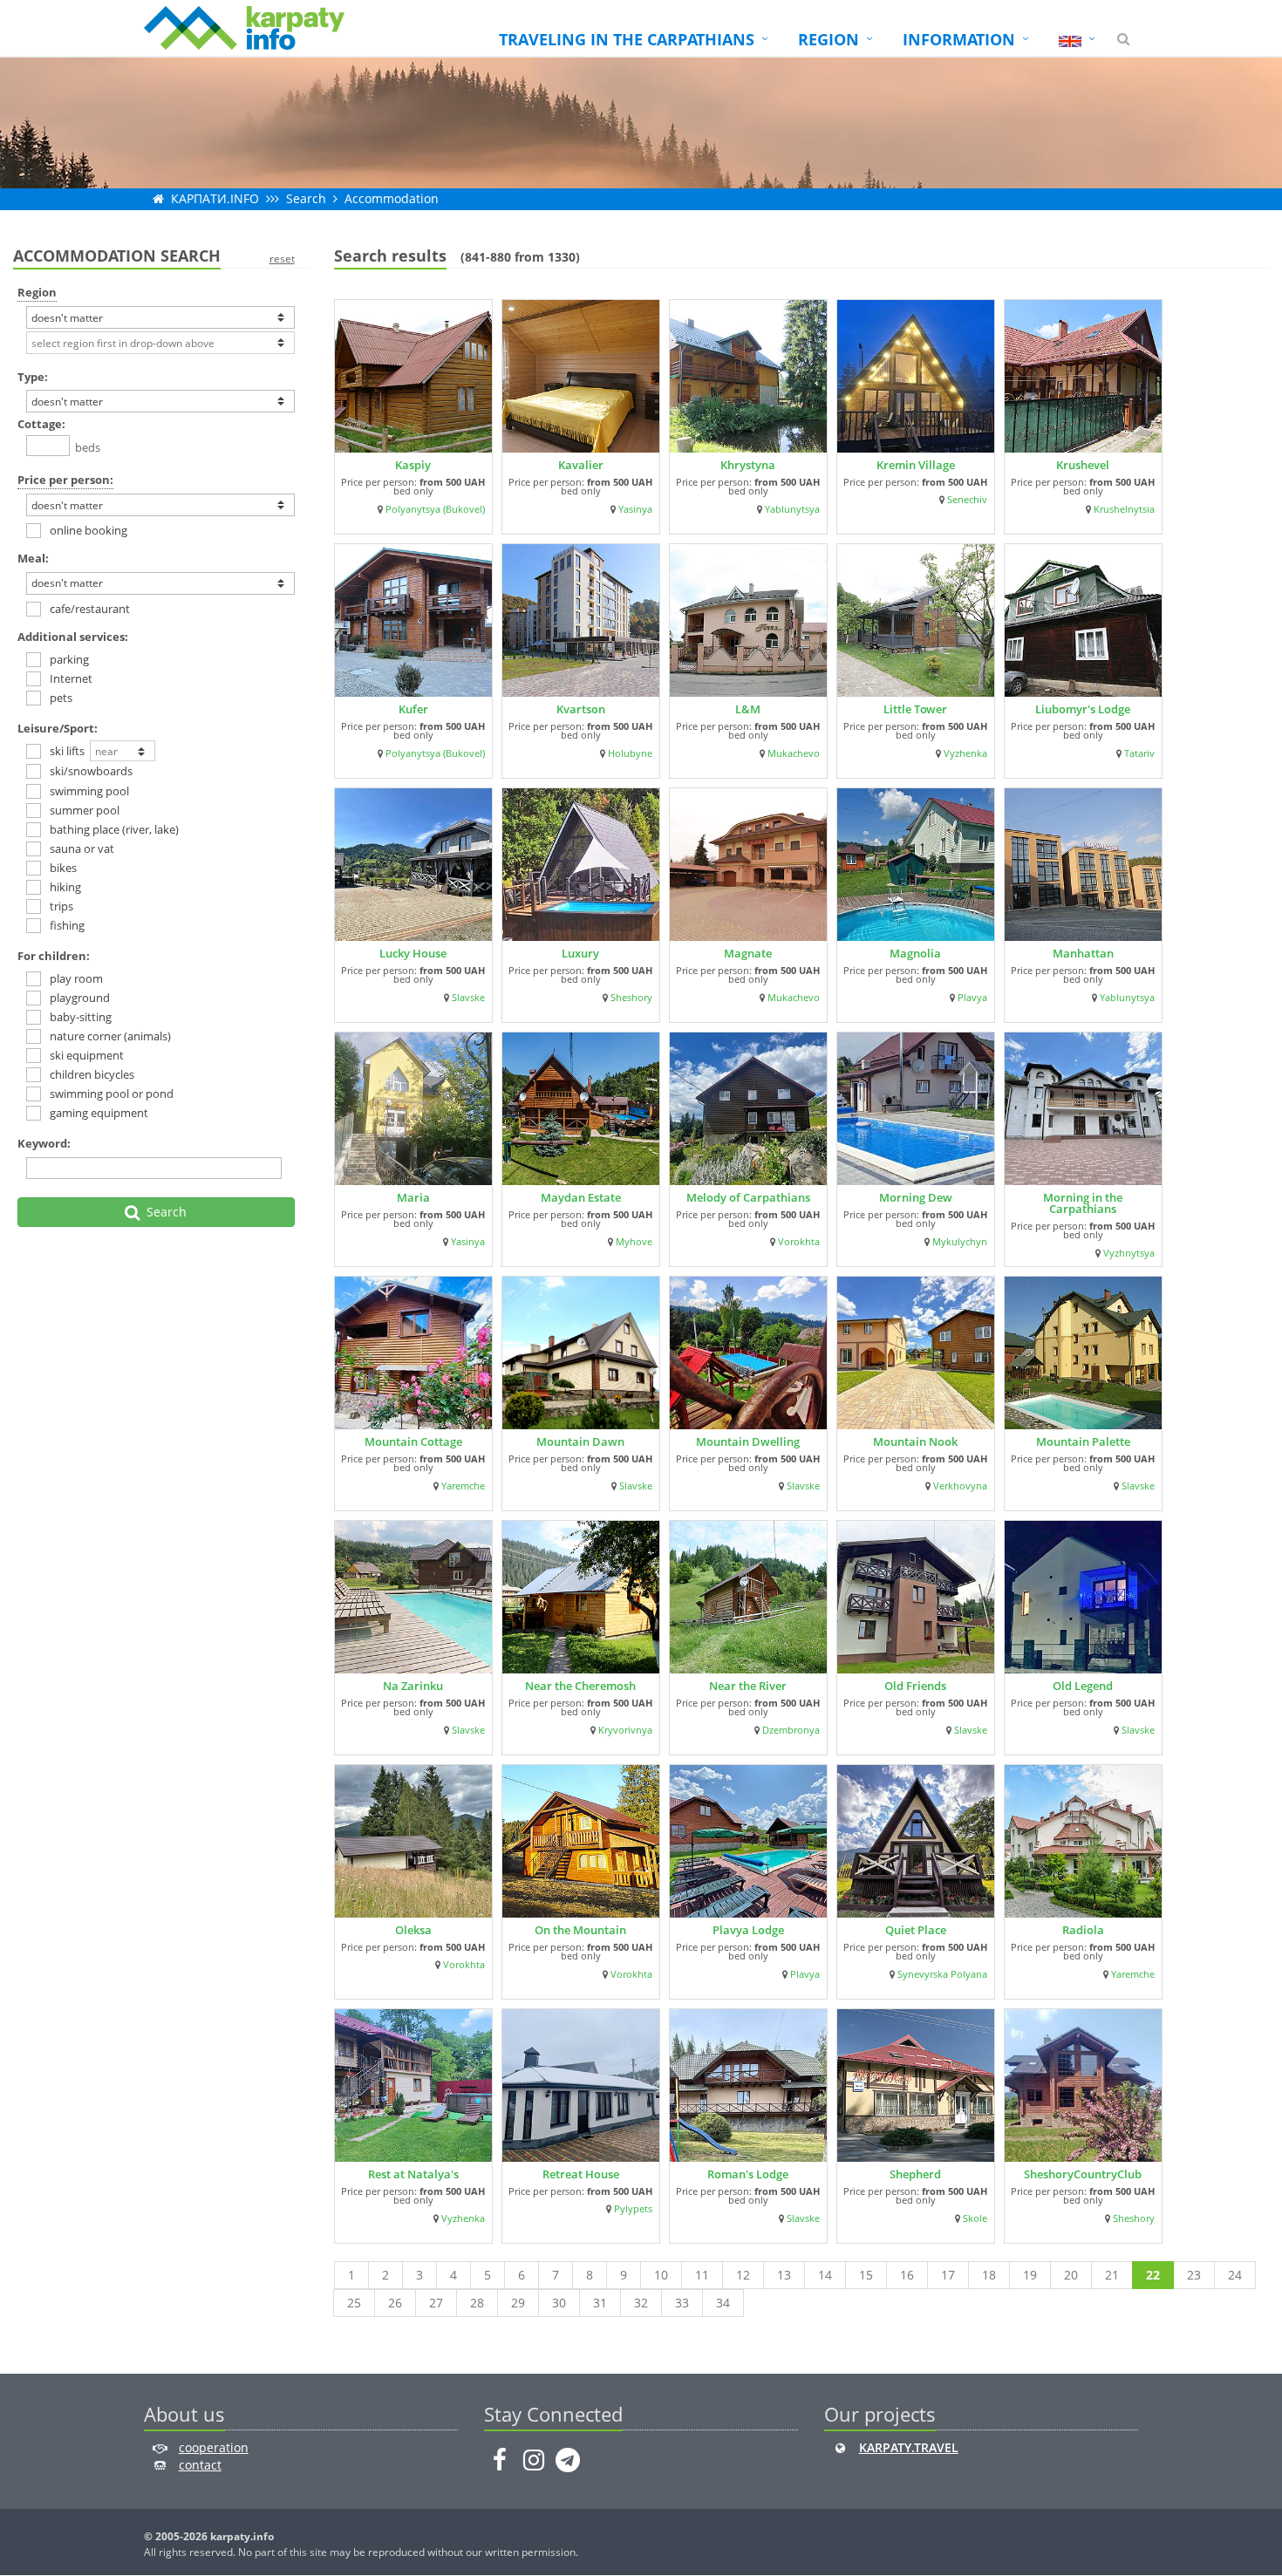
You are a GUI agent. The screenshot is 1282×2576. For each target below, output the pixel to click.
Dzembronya (791, 1730)
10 (661, 2275)
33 (682, 2303)
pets (61, 698)
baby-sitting (81, 1017)
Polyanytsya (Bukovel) (435, 509)
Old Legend (1083, 1686)
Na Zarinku (413, 1686)
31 (600, 2303)
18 (989, 2275)
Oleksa (413, 1930)
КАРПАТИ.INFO (215, 198)
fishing (67, 925)
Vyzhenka (965, 753)
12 (743, 2275)
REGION (829, 39)
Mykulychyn (960, 1242)
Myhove (634, 1242)
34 (723, 2303)
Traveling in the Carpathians (627, 39)
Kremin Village (916, 465)
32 (641, 2303)
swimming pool (89, 791)
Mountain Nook (915, 1441)
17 (948, 2275)
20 (1071, 2275)
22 (1153, 2275)
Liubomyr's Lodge (1083, 709)
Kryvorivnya (625, 1730)
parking (69, 659)
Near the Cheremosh (580, 1686)
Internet (71, 678)
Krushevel (1083, 465)
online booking (89, 530)
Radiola (1083, 1930)
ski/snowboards (91, 771)
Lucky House (413, 953)
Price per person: (65, 480)
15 (866, 2275)
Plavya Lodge (748, 1930)
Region (37, 292)
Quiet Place (916, 1930)
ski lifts (70, 751)
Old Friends (915, 1686)
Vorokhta (799, 1242)
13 (784, 2275)
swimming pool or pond (112, 1094)
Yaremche (463, 1486)
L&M (748, 709)
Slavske (468, 998)
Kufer (413, 709)
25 (354, 2303)
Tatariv (1139, 753)
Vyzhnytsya (1129, 1253)
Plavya (972, 998)
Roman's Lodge (748, 2174)
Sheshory (631, 998)
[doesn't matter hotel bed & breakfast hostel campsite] (160, 401)
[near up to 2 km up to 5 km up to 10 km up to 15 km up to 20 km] (123, 753)
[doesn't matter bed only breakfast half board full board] (160, 583)
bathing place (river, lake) (114, 829)
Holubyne (630, 753)
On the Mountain (580, 1930)
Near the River (748, 1686)
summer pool (85, 810)
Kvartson (581, 709)
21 (1112, 2275)
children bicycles (92, 1074)
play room (76, 978)
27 (436, 2303)
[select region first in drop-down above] (160, 343)
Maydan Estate (581, 1197)
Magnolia (915, 953)
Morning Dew (916, 1197)
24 (1235, 2275)
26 (395, 2303)
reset (282, 259)
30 (559, 2303)
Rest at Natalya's (413, 2174)
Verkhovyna (960, 1486)
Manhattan (1083, 953)
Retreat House (581, 2174)
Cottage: (41, 424)
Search (306, 198)
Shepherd (915, 2174)
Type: (33, 377)
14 (825, 2275)
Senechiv (967, 500)
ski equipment (87, 1055)
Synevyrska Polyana (942, 1974)
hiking (65, 887)
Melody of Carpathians (748, 1197)
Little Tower (915, 709)
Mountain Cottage (413, 1441)
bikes (63, 868)
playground (80, 998)
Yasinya (635, 509)
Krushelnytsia (1124, 509)
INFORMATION (959, 39)
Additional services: (73, 637)
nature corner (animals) (110, 1036)
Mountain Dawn (580, 1441)
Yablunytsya (792, 509)
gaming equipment (99, 1113)
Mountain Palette (1083, 1441)
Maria (413, 1197)
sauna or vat (82, 848)
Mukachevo (794, 753)
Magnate (748, 953)
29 (518, 2303)
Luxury (580, 953)
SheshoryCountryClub (1083, 2174)
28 (477, 2303)
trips (61, 906)
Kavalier (581, 465)
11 (702, 2275)
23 (1194, 2275)
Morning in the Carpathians (1083, 1203)
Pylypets (633, 2209)
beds (85, 447)
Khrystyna (748, 465)
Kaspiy (413, 465)
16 (907, 2275)
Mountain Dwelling (748, 1441)
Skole (975, 2218)
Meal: (33, 558)
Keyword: (44, 1143)
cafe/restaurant (90, 609)
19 (1030, 2275)
